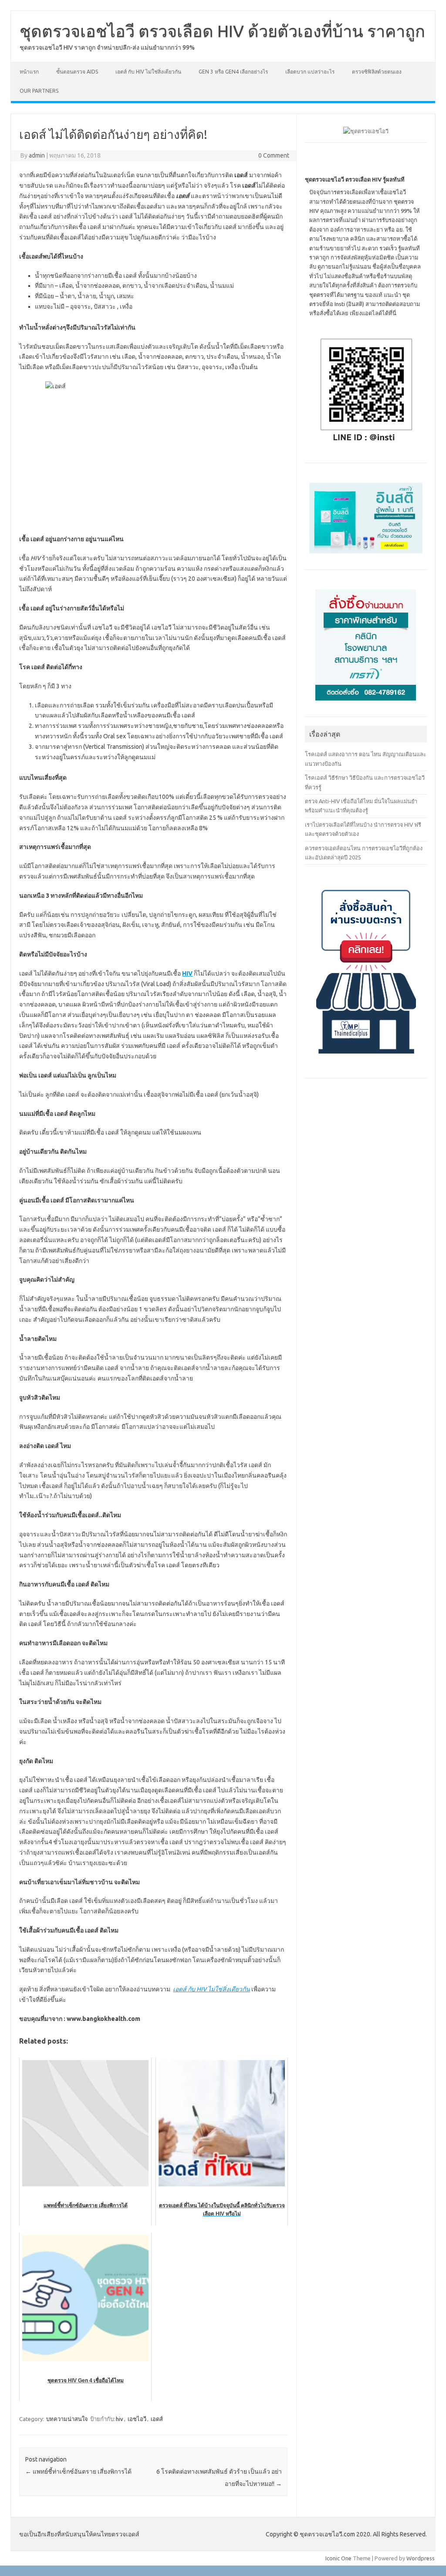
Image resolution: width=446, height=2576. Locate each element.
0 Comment (274, 155)
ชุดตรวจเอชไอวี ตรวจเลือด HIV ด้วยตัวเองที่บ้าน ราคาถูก (222, 31)
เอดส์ (157, 2419)
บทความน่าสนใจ (67, 2419)
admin (37, 155)
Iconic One (338, 2558)
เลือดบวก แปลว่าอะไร (310, 72)
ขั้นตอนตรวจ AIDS (77, 72)
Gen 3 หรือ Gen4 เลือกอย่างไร (233, 72)
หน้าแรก (29, 72)
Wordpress (421, 2558)
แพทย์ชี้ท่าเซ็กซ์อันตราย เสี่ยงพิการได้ (78, 2472)
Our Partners (39, 91)
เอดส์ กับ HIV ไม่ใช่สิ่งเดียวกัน (148, 72)
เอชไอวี (137, 2419)
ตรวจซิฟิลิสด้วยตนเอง (377, 72)
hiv (120, 2419)
